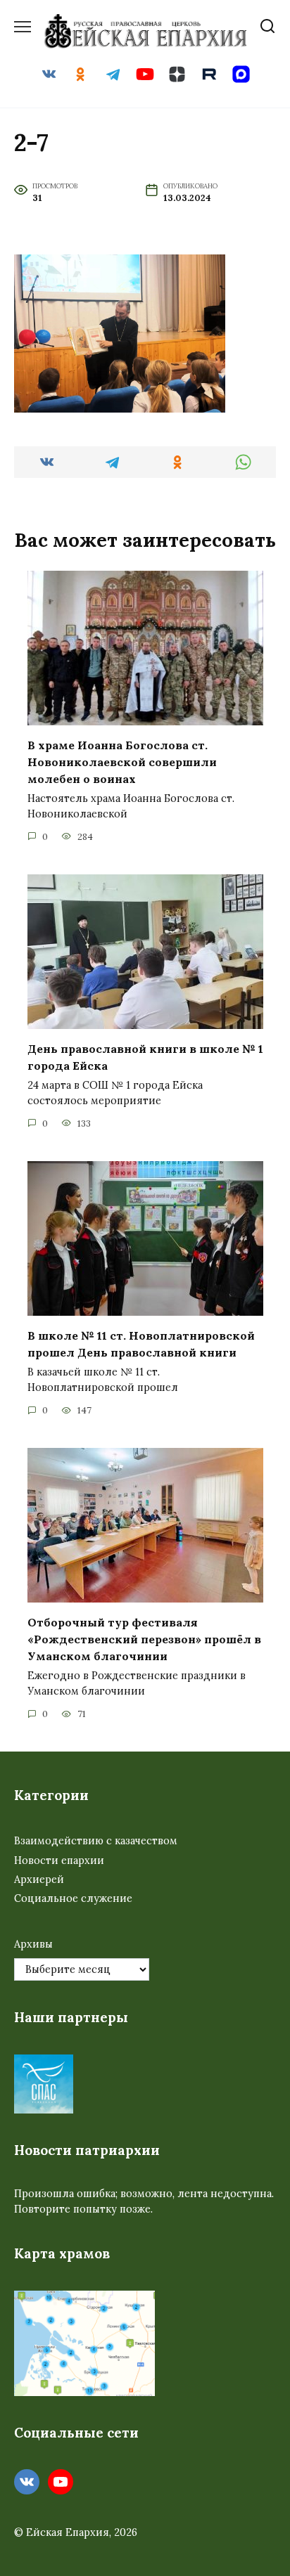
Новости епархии (59, 1860)
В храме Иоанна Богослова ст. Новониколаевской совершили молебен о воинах (122, 762)
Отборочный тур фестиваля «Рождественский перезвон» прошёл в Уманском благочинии (144, 1639)
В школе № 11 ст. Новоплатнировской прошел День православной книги (141, 1344)
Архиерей (39, 1879)
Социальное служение (73, 1898)
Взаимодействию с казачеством (96, 1841)
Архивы (33, 1944)
